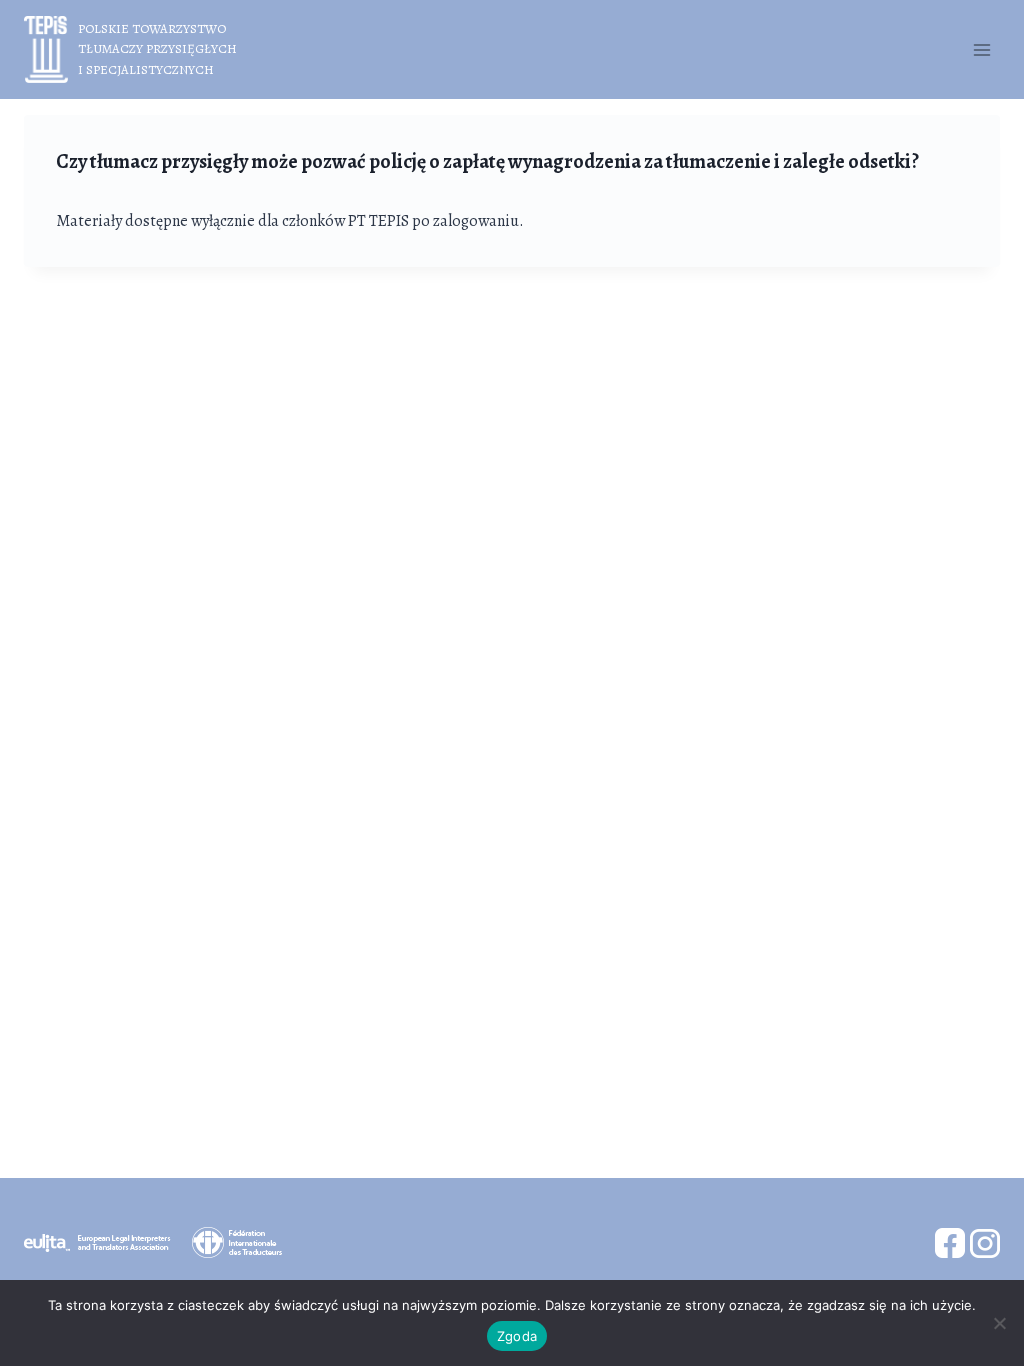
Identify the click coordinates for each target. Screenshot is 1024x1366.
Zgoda (517, 1336)
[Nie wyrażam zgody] (999, 1323)
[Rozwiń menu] (981, 49)
